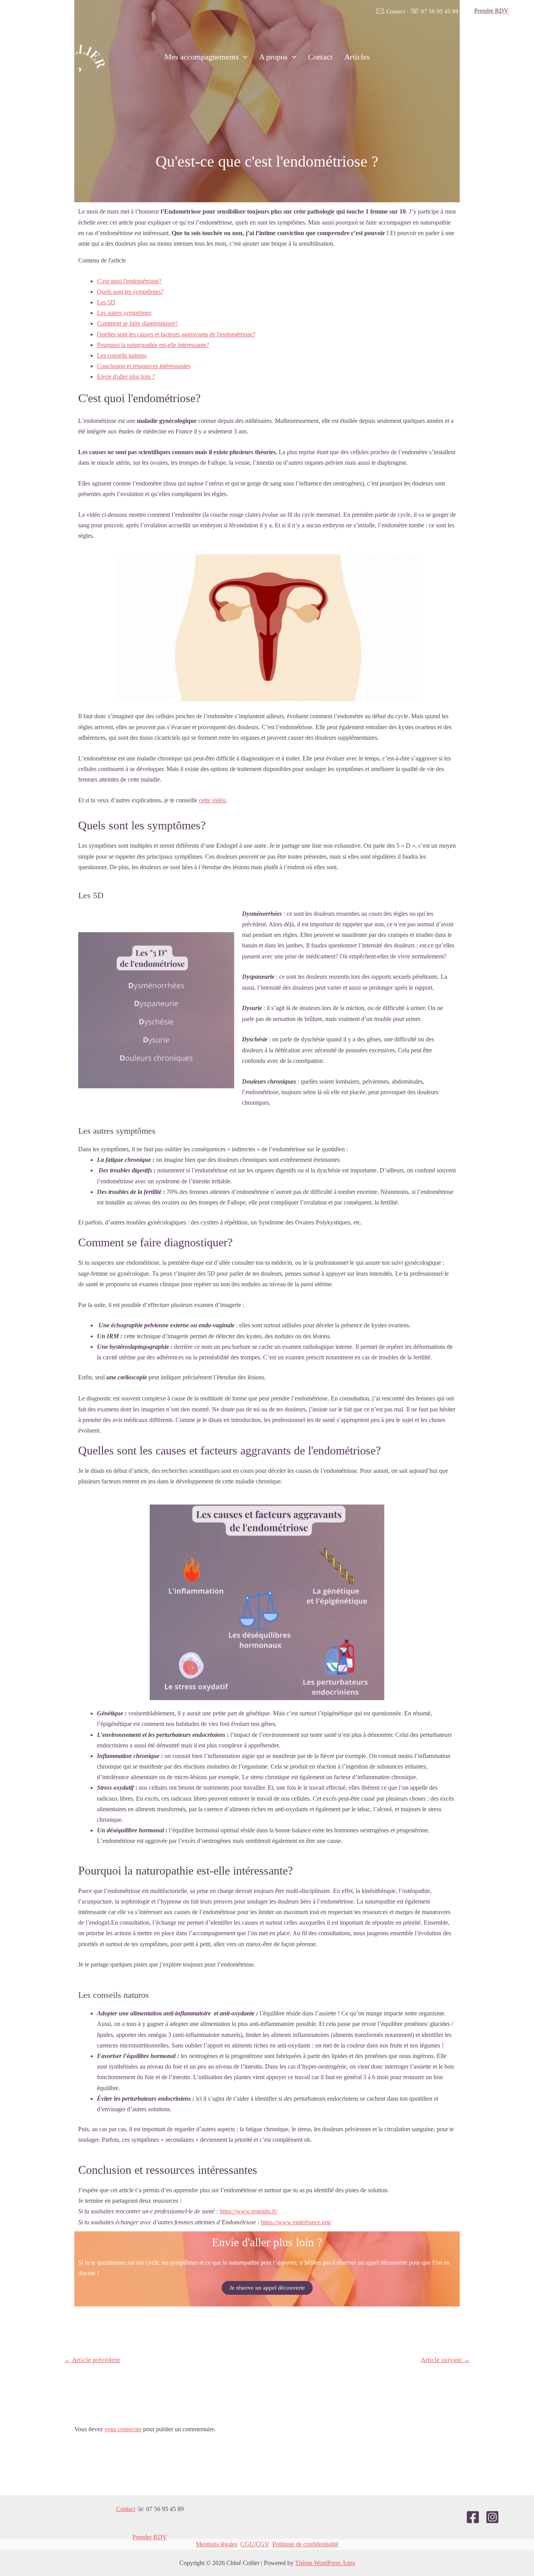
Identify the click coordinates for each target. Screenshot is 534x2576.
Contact (390, 11)
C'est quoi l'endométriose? (129, 281)
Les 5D (106, 302)
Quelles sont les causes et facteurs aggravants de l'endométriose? (176, 334)
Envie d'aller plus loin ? (126, 377)
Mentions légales (217, 2544)
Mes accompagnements (202, 57)
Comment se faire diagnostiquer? (137, 323)
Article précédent (92, 2360)
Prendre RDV (150, 2537)
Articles (357, 57)
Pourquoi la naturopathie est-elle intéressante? (153, 345)
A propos (273, 57)
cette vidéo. (213, 800)
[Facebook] (494, 57)
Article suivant (445, 2360)
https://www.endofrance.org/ (296, 2222)
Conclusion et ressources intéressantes (144, 366)
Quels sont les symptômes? (130, 292)
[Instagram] (511, 57)
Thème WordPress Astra (325, 2563)
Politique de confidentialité (305, 2544)
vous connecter (123, 2429)
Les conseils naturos (122, 355)
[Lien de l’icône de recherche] (476, 57)
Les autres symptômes (124, 313)
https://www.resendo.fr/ (249, 2211)
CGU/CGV (255, 2544)
